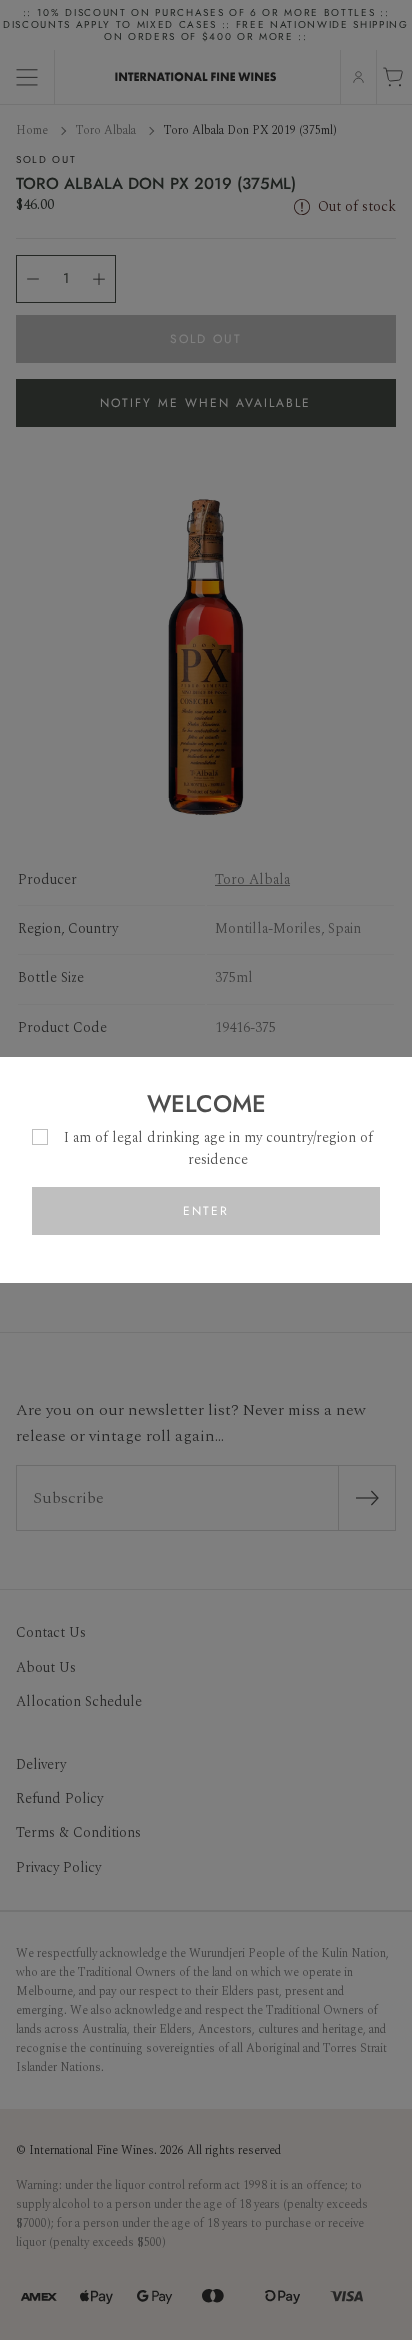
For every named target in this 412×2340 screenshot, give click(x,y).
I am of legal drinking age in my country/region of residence (218, 1148)
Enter (206, 1211)
